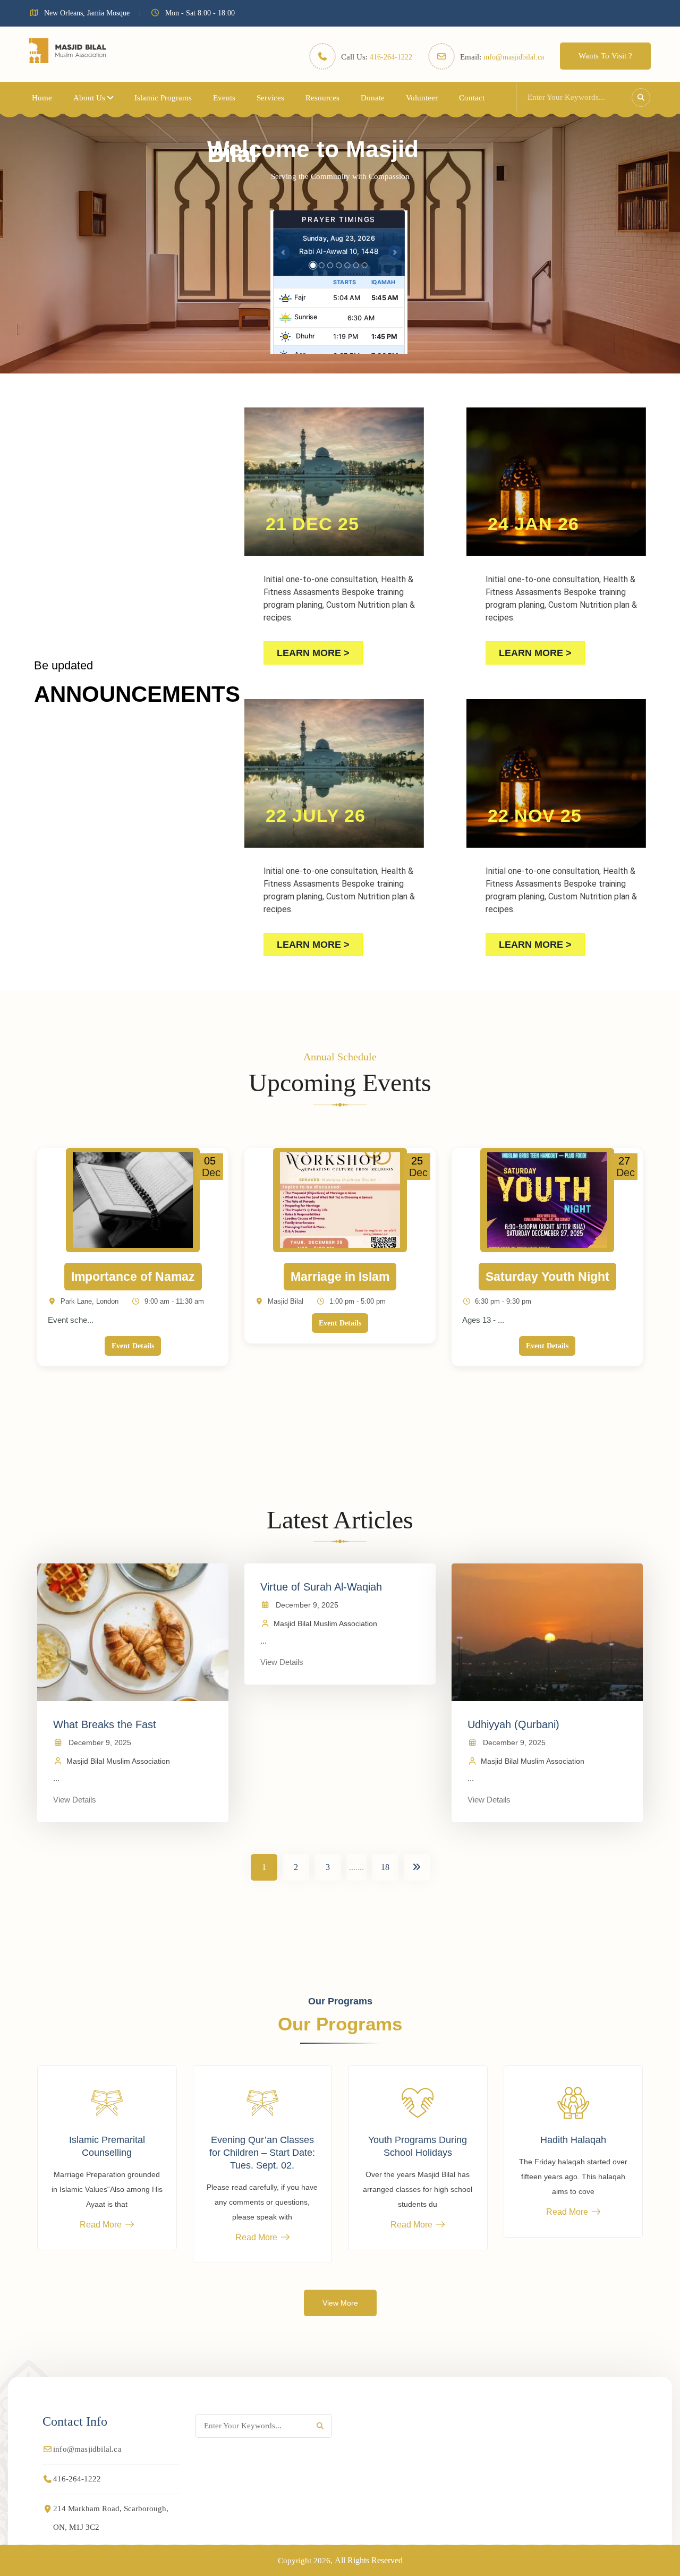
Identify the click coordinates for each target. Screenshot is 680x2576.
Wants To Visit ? (605, 56)
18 (385, 1867)
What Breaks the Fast (105, 1724)
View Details (75, 1800)
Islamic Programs (163, 98)
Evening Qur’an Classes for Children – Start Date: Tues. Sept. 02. (262, 2153)
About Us (89, 98)
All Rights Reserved (369, 2560)
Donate (373, 98)
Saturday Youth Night (547, 1277)
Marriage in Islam (340, 1277)
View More (340, 2303)
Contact (472, 98)
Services (270, 98)
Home (42, 98)
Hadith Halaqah (573, 2140)
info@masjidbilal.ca (514, 57)
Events (224, 98)
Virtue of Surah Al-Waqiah (321, 1587)
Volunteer (422, 98)
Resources (322, 98)
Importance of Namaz (133, 1277)
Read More (101, 2225)
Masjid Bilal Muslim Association (118, 1761)
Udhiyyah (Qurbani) (513, 1724)
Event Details (133, 1346)
